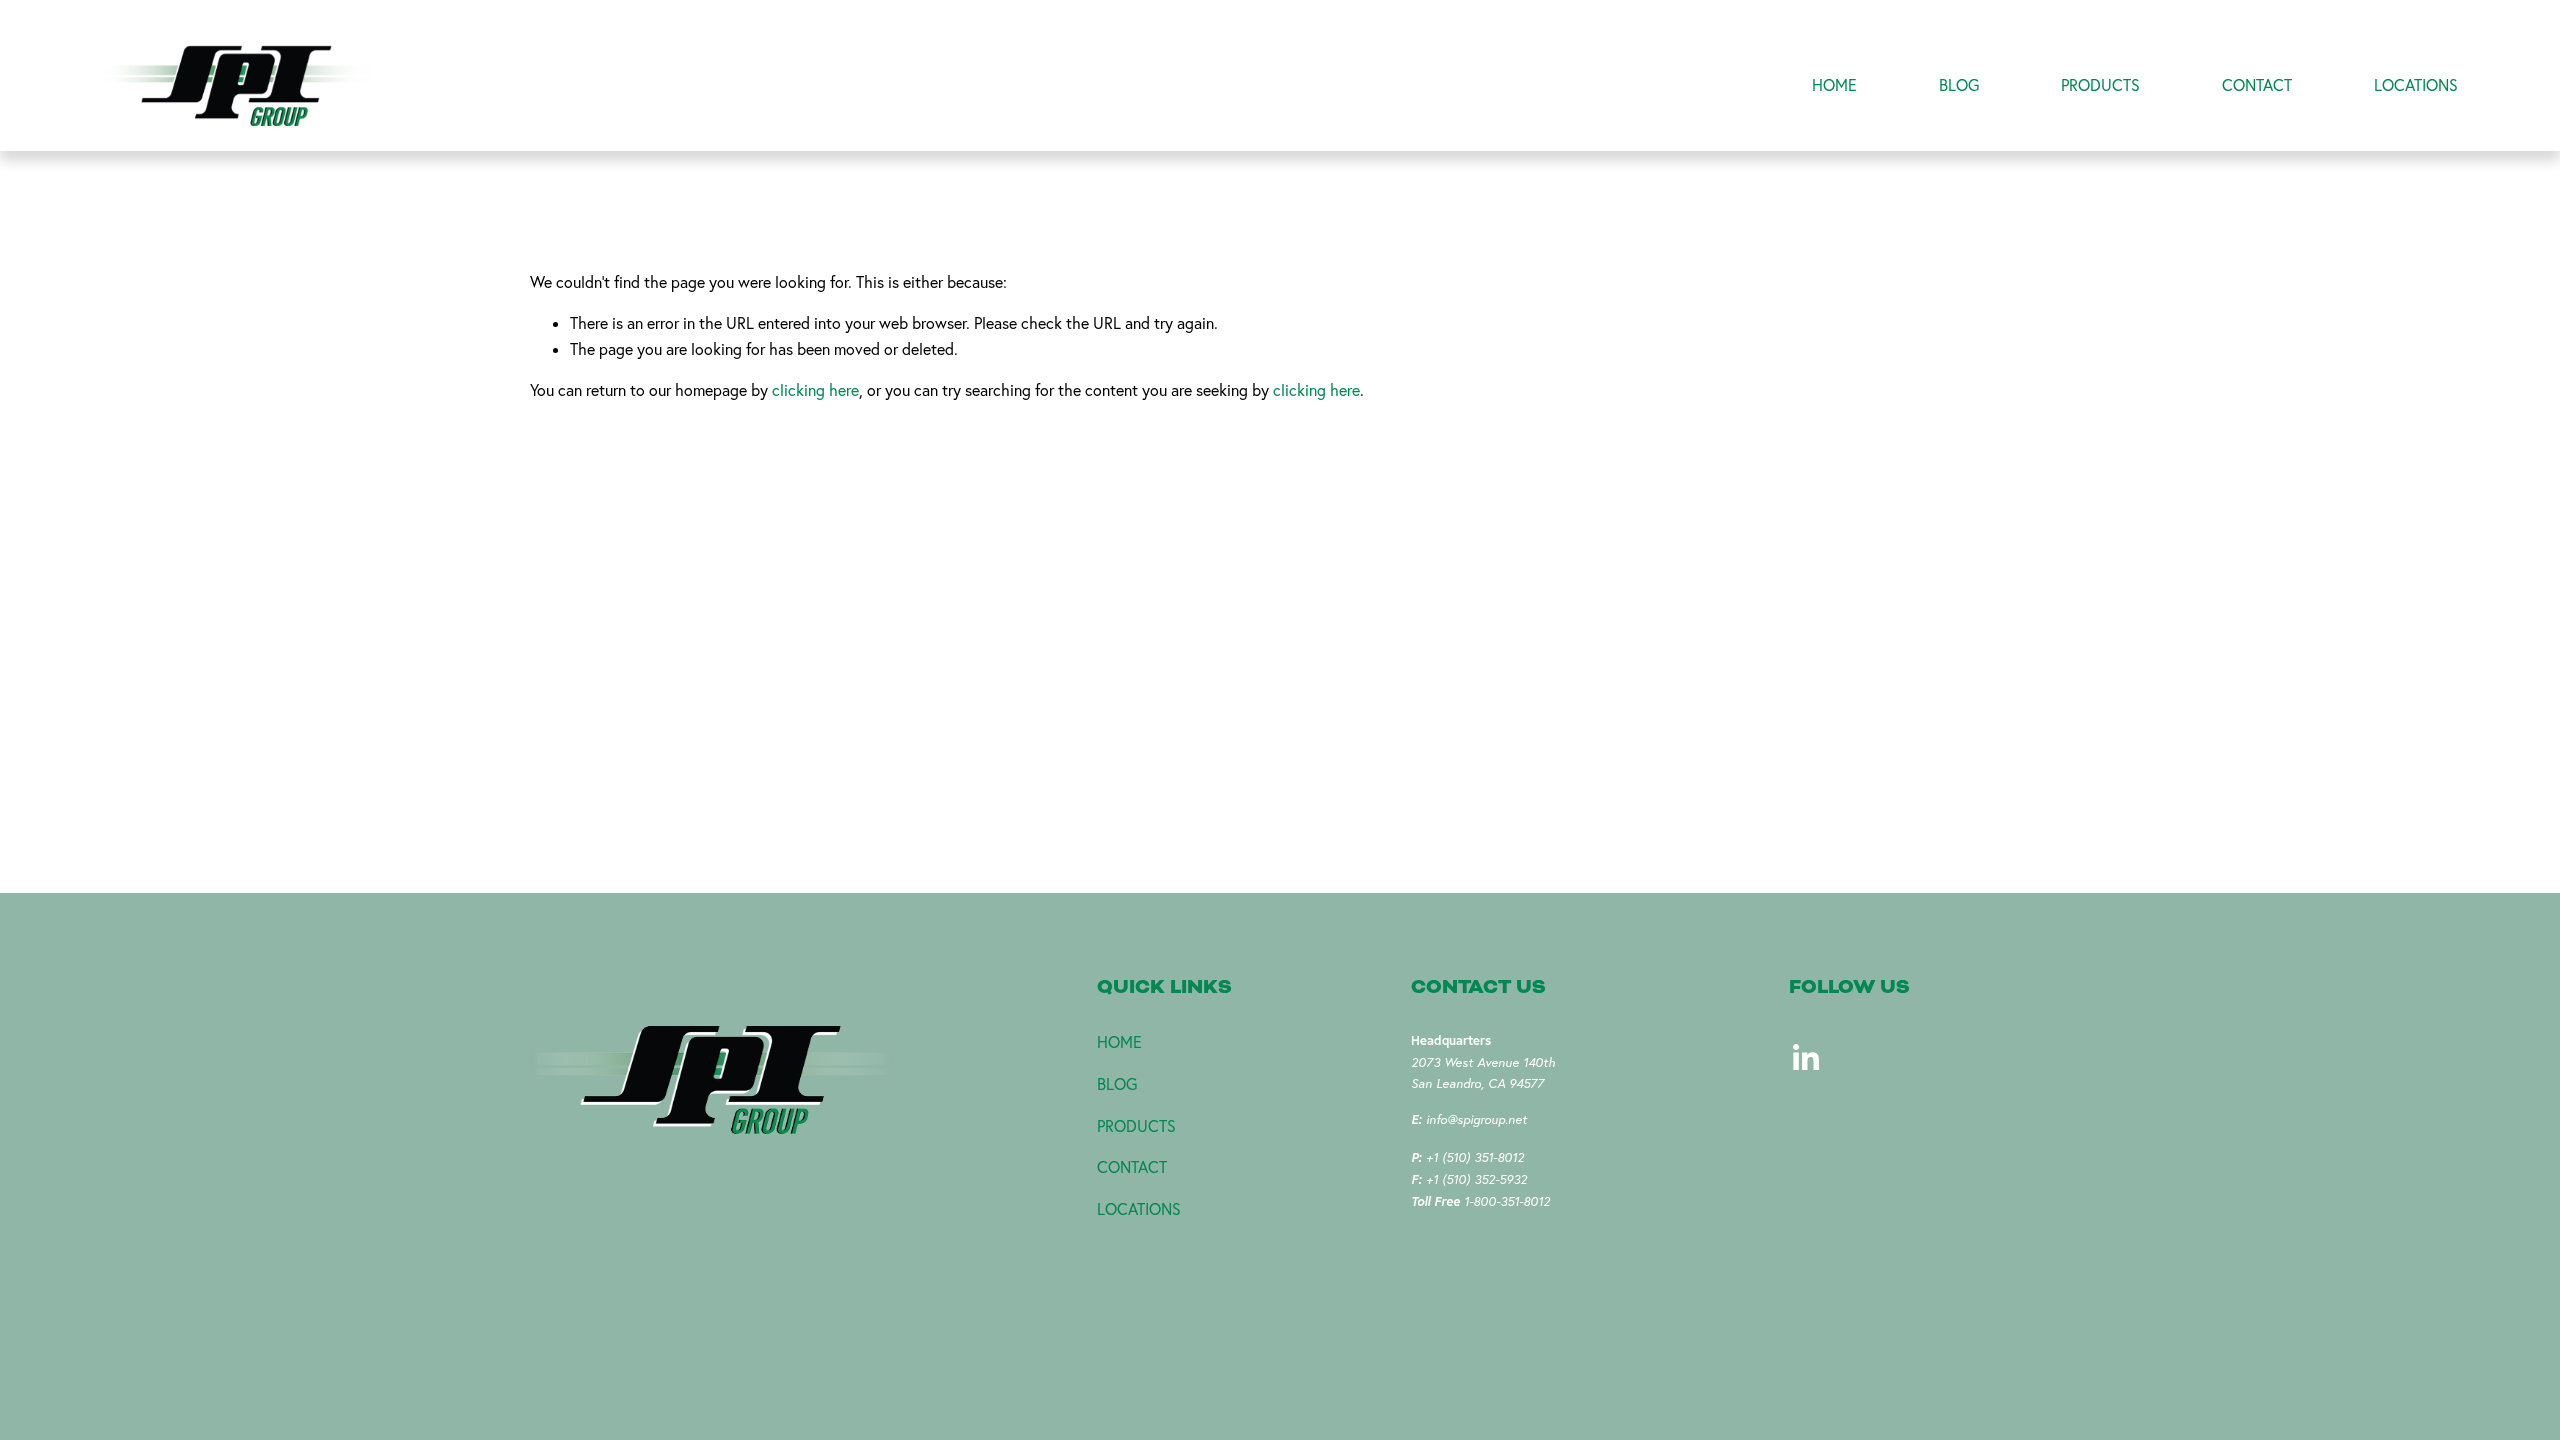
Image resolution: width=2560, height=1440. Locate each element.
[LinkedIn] (1805, 1058)
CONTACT (2257, 85)
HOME (1834, 85)
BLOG (1959, 85)
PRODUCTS (2100, 85)
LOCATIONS (2416, 85)
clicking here (815, 390)
